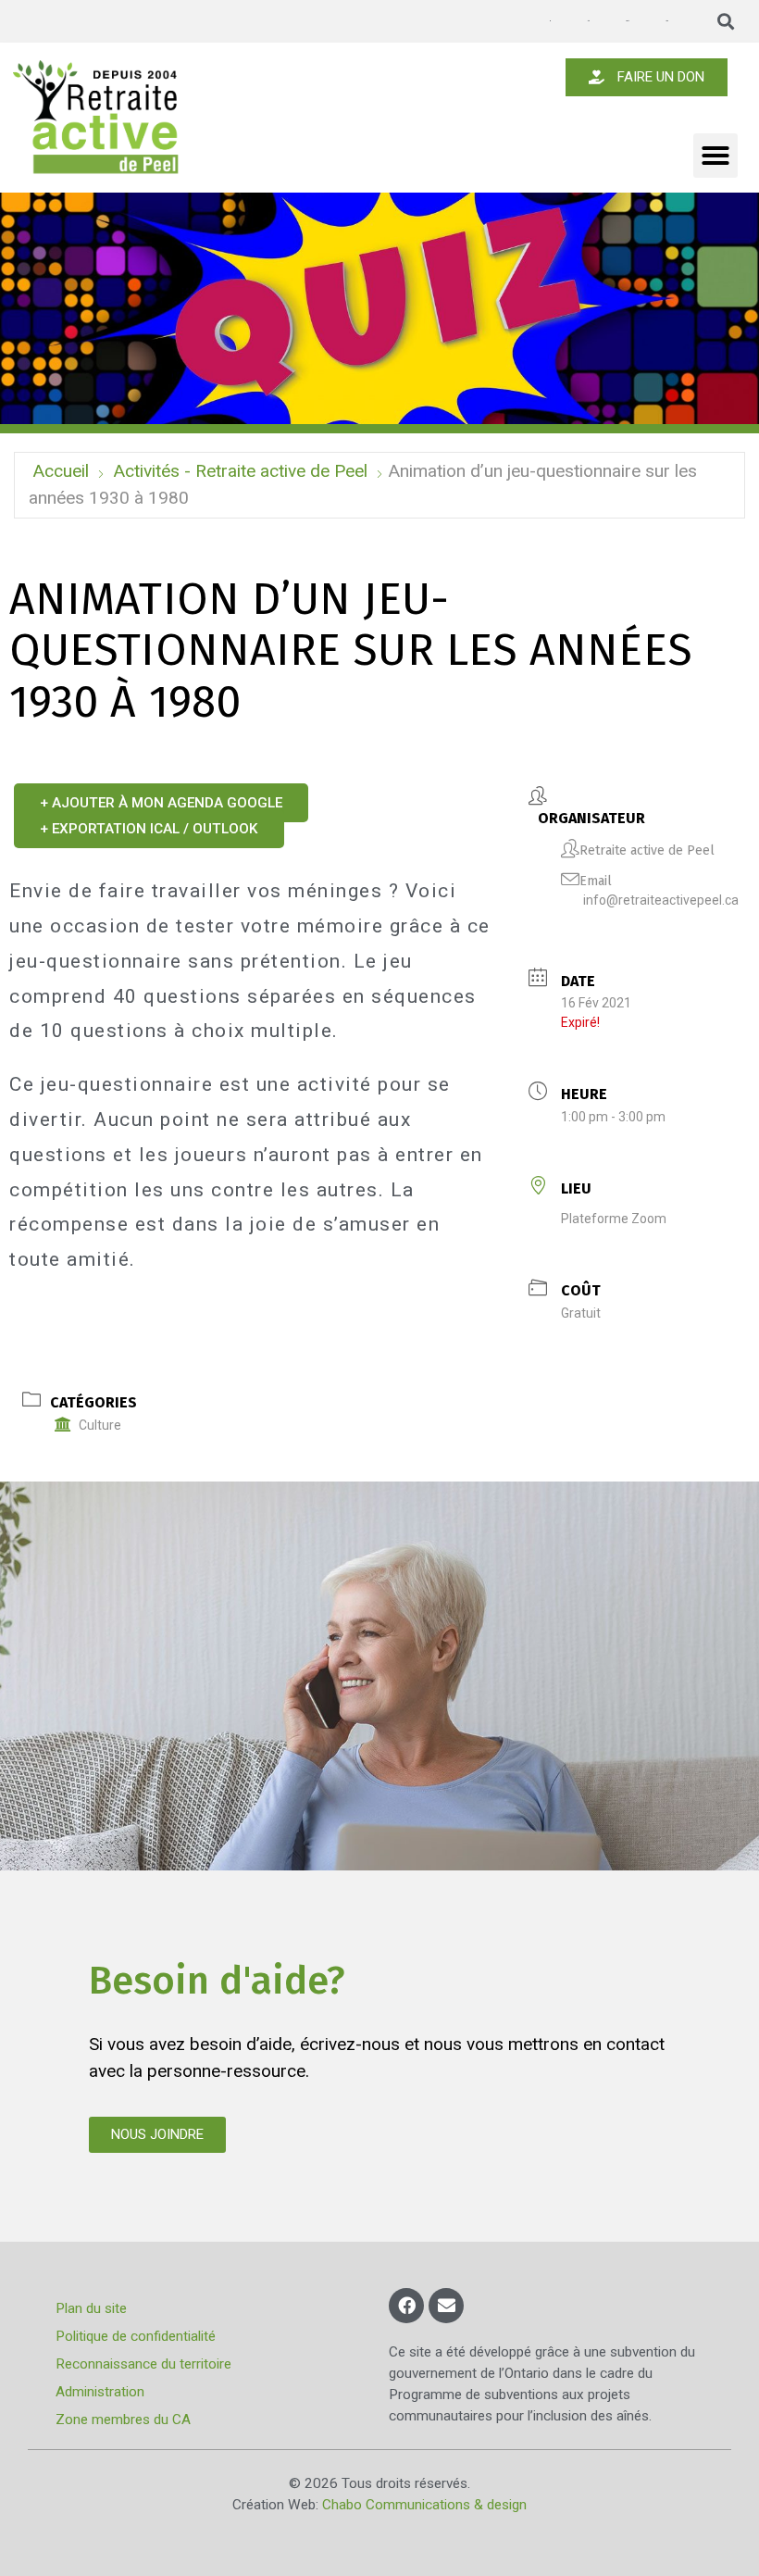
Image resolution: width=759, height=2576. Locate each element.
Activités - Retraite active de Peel (240, 471)
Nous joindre (666, 21)
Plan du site (91, 2308)
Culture (100, 1425)
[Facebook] (406, 2306)
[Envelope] (446, 2306)
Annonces (550, 21)
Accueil (61, 471)
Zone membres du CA (123, 2420)
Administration (100, 2392)
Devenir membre (627, 21)
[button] (726, 22)
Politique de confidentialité (136, 2336)
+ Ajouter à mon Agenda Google (161, 803)
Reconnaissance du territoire (143, 2364)
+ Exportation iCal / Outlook (149, 829)
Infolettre (588, 21)
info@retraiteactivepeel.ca (661, 900)
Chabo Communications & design (424, 2505)
